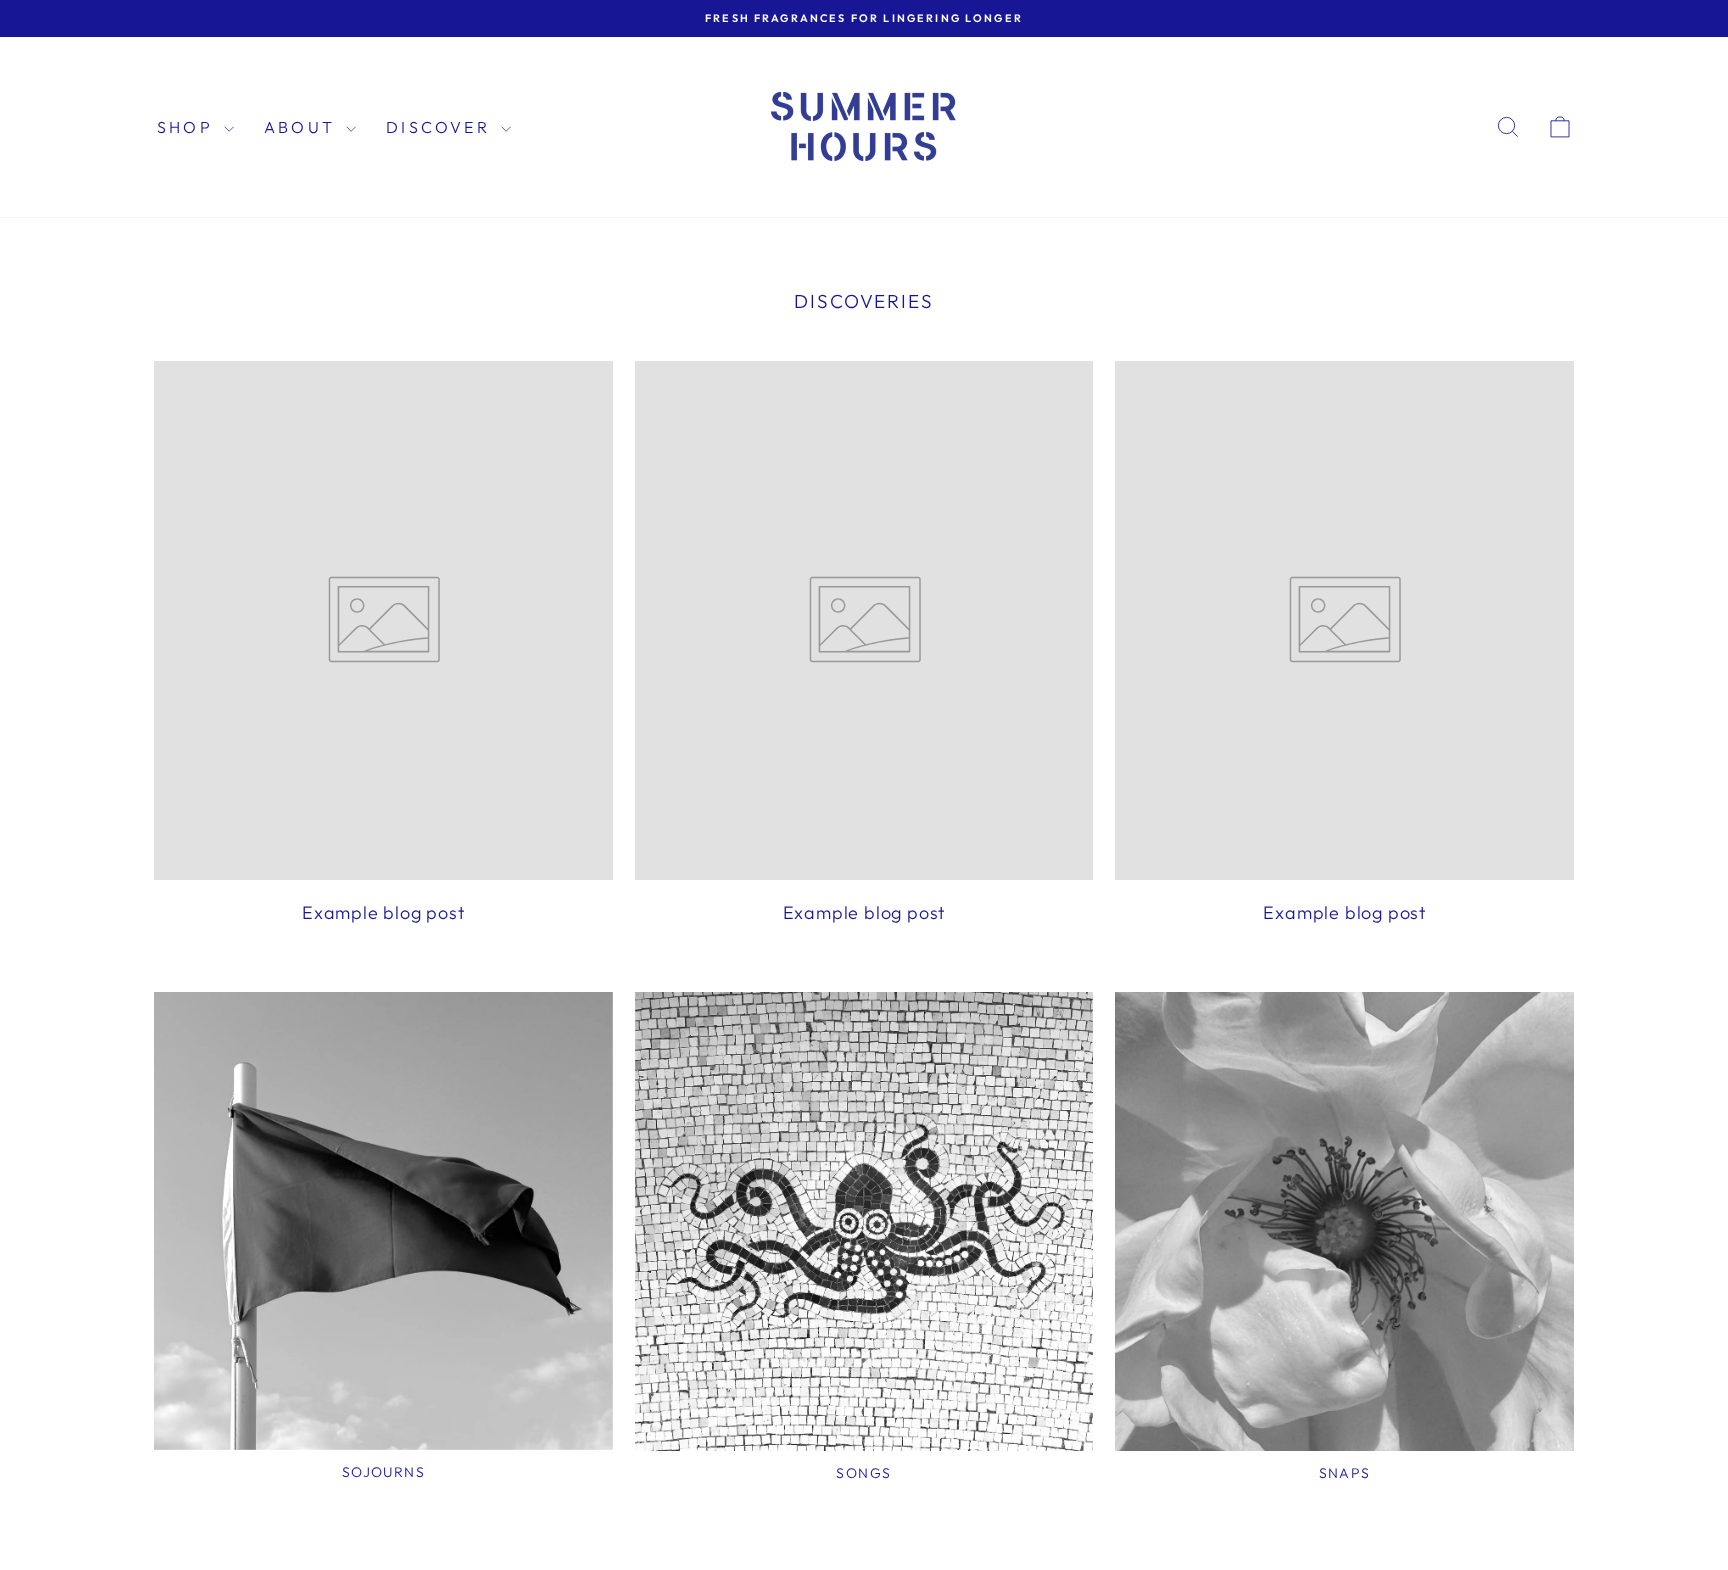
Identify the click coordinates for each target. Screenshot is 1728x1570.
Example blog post (383, 912)
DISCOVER (441, 127)
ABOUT (302, 127)
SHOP (188, 127)
